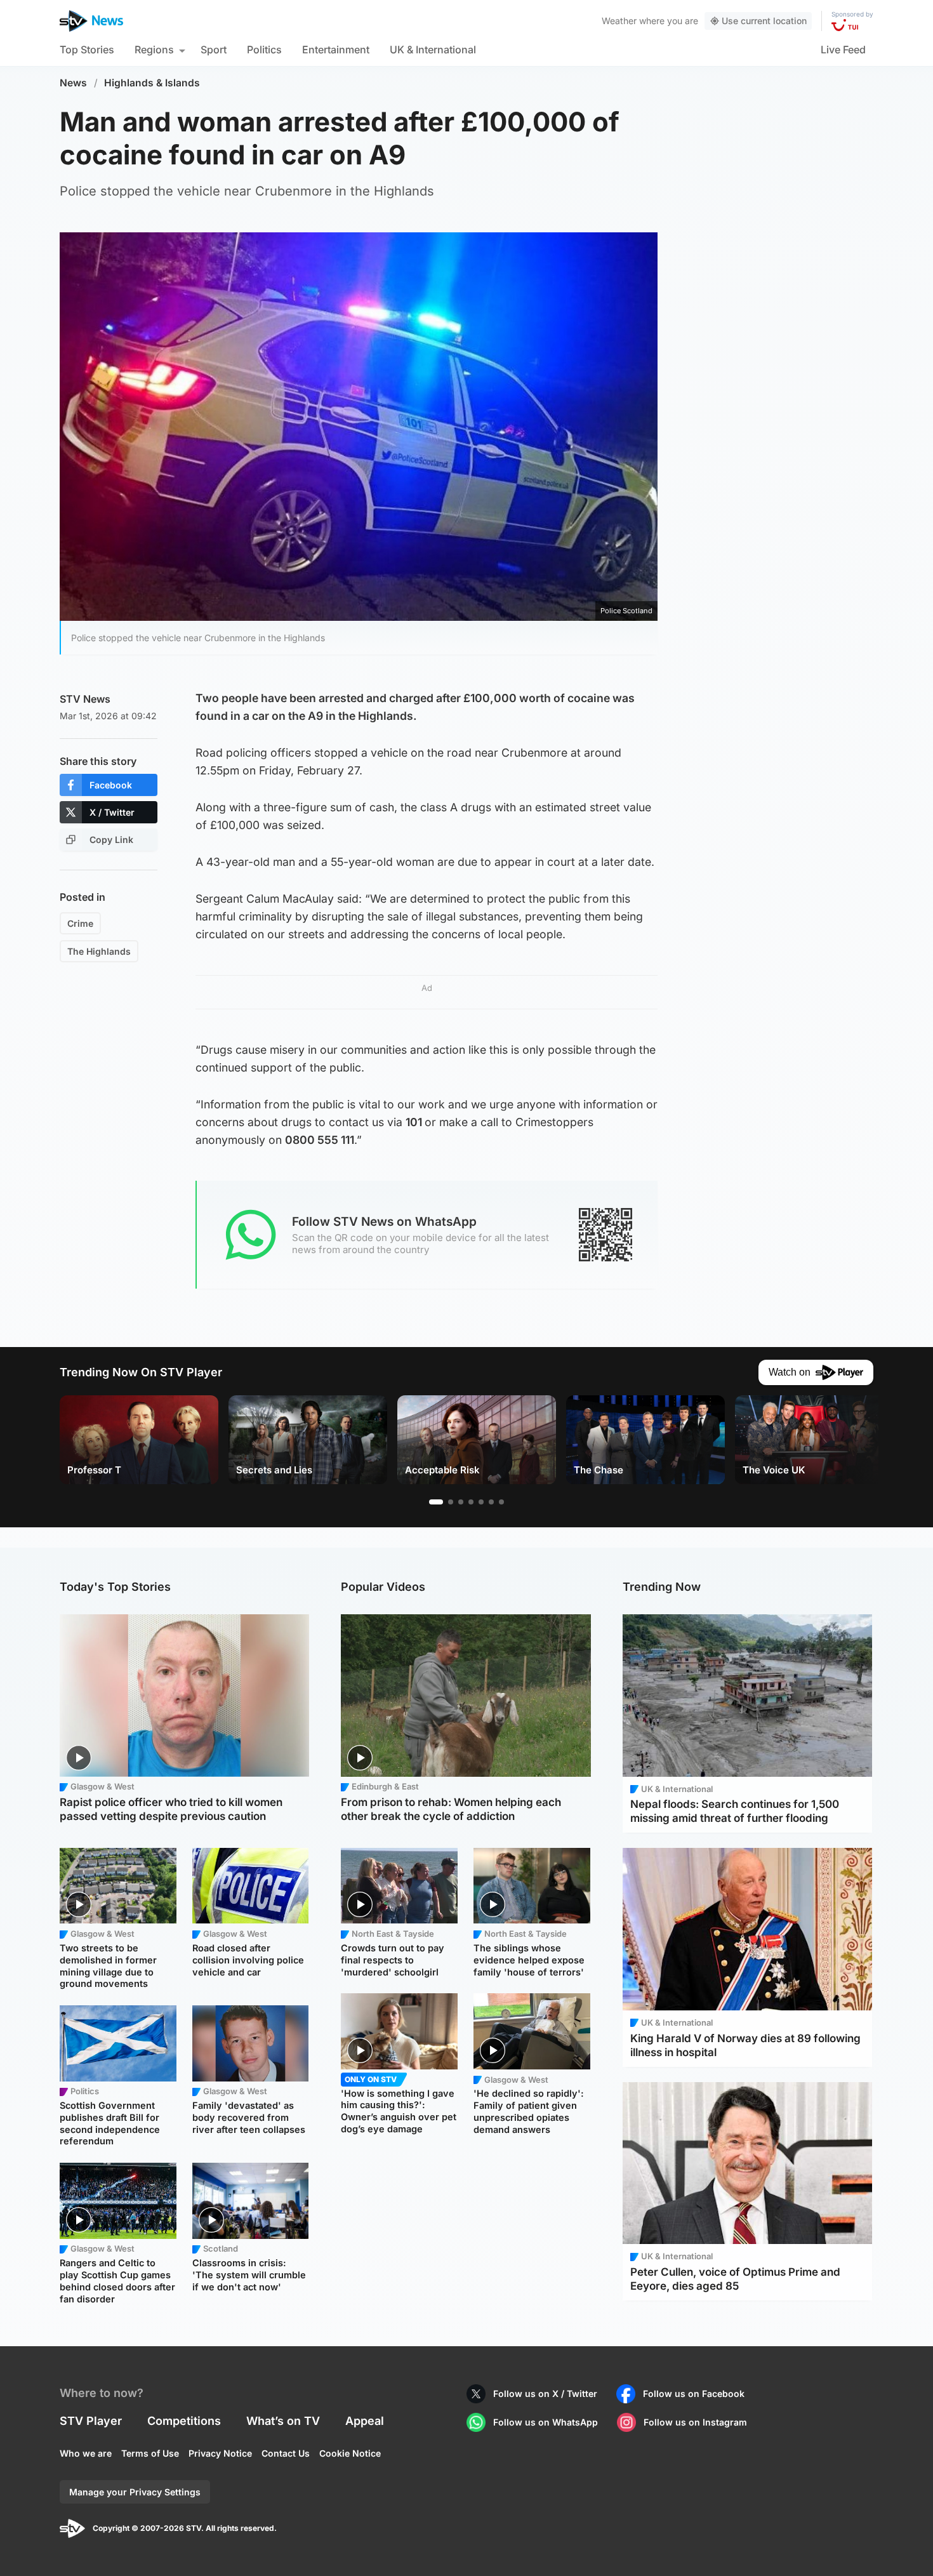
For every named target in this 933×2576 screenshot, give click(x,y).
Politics (264, 50)
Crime (80, 923)
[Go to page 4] (471, 1502)
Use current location (764, 21)
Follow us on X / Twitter (545, 2393)
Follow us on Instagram (695, 2422)
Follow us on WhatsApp (546, 2422)
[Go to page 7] (501, 1502)
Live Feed (843, 50)
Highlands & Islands (152, 83)
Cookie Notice (350, 2453)
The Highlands (99, 951)
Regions (154, 50)
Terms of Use (150, 2453)
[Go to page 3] (461, 1502)
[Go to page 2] (451, 1502)
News (73, 83)
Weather (619, 21)
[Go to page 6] (491, 1502)
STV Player (91, 2421)
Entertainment (336, 50)
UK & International (433, 50)
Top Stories (87, 50)
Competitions (184, 2421)
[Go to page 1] (436, 1502)
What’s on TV (283, 2421)
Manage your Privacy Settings (135, 2492)
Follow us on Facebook (694, 2393)
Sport (214, 50)
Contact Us (286, 2453)
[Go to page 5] (481, 1502)
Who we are (86, 2453)
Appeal (365, 2421)
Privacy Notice (220, 2453)
